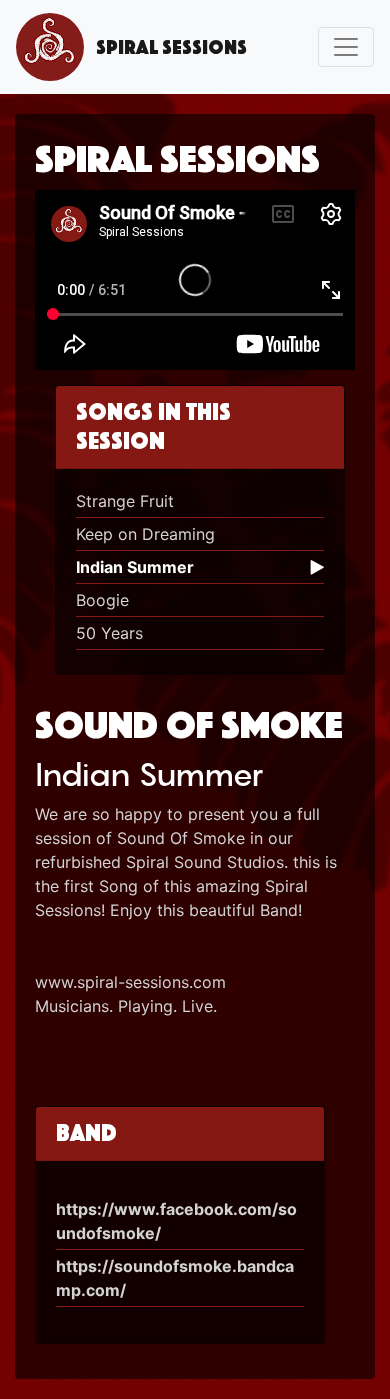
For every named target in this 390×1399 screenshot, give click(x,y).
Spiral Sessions (165, 47)
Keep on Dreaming (145, 534)
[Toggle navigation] (346, 47)
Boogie (102, 600)
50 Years (109, 633)
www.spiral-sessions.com (130, 982)
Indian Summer (135, 567)
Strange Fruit (125, 501)
